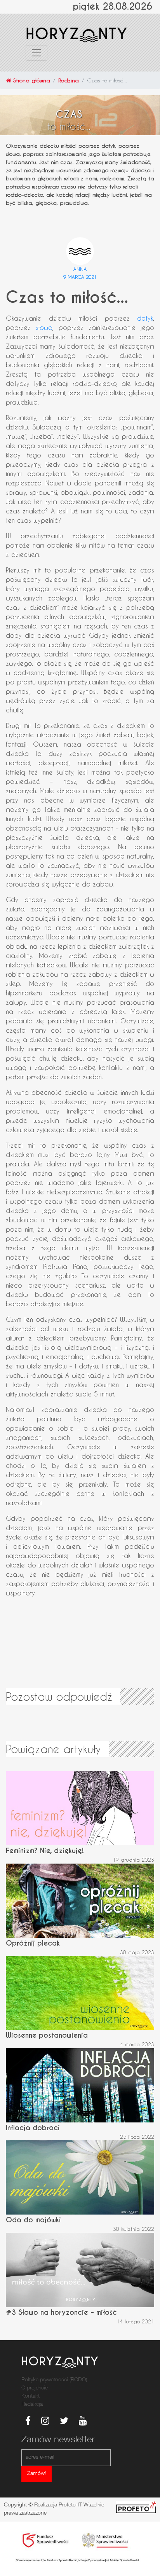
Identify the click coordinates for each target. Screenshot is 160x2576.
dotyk (145, 318)
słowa (44, 327)
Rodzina (69, 80)
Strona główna (31, 80)
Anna (80, 269)
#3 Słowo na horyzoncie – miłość (61, 2312)
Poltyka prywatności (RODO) (54, 2380)
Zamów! (37, 2474)
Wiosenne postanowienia (47, 2035)
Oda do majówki (33, 2220)
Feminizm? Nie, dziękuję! (45, 1851)
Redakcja (32, 2405)
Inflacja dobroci (33, 2128)
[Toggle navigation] (37, 53)
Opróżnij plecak (33, 1943)
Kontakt (30, 2396)
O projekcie (35, 2388)
